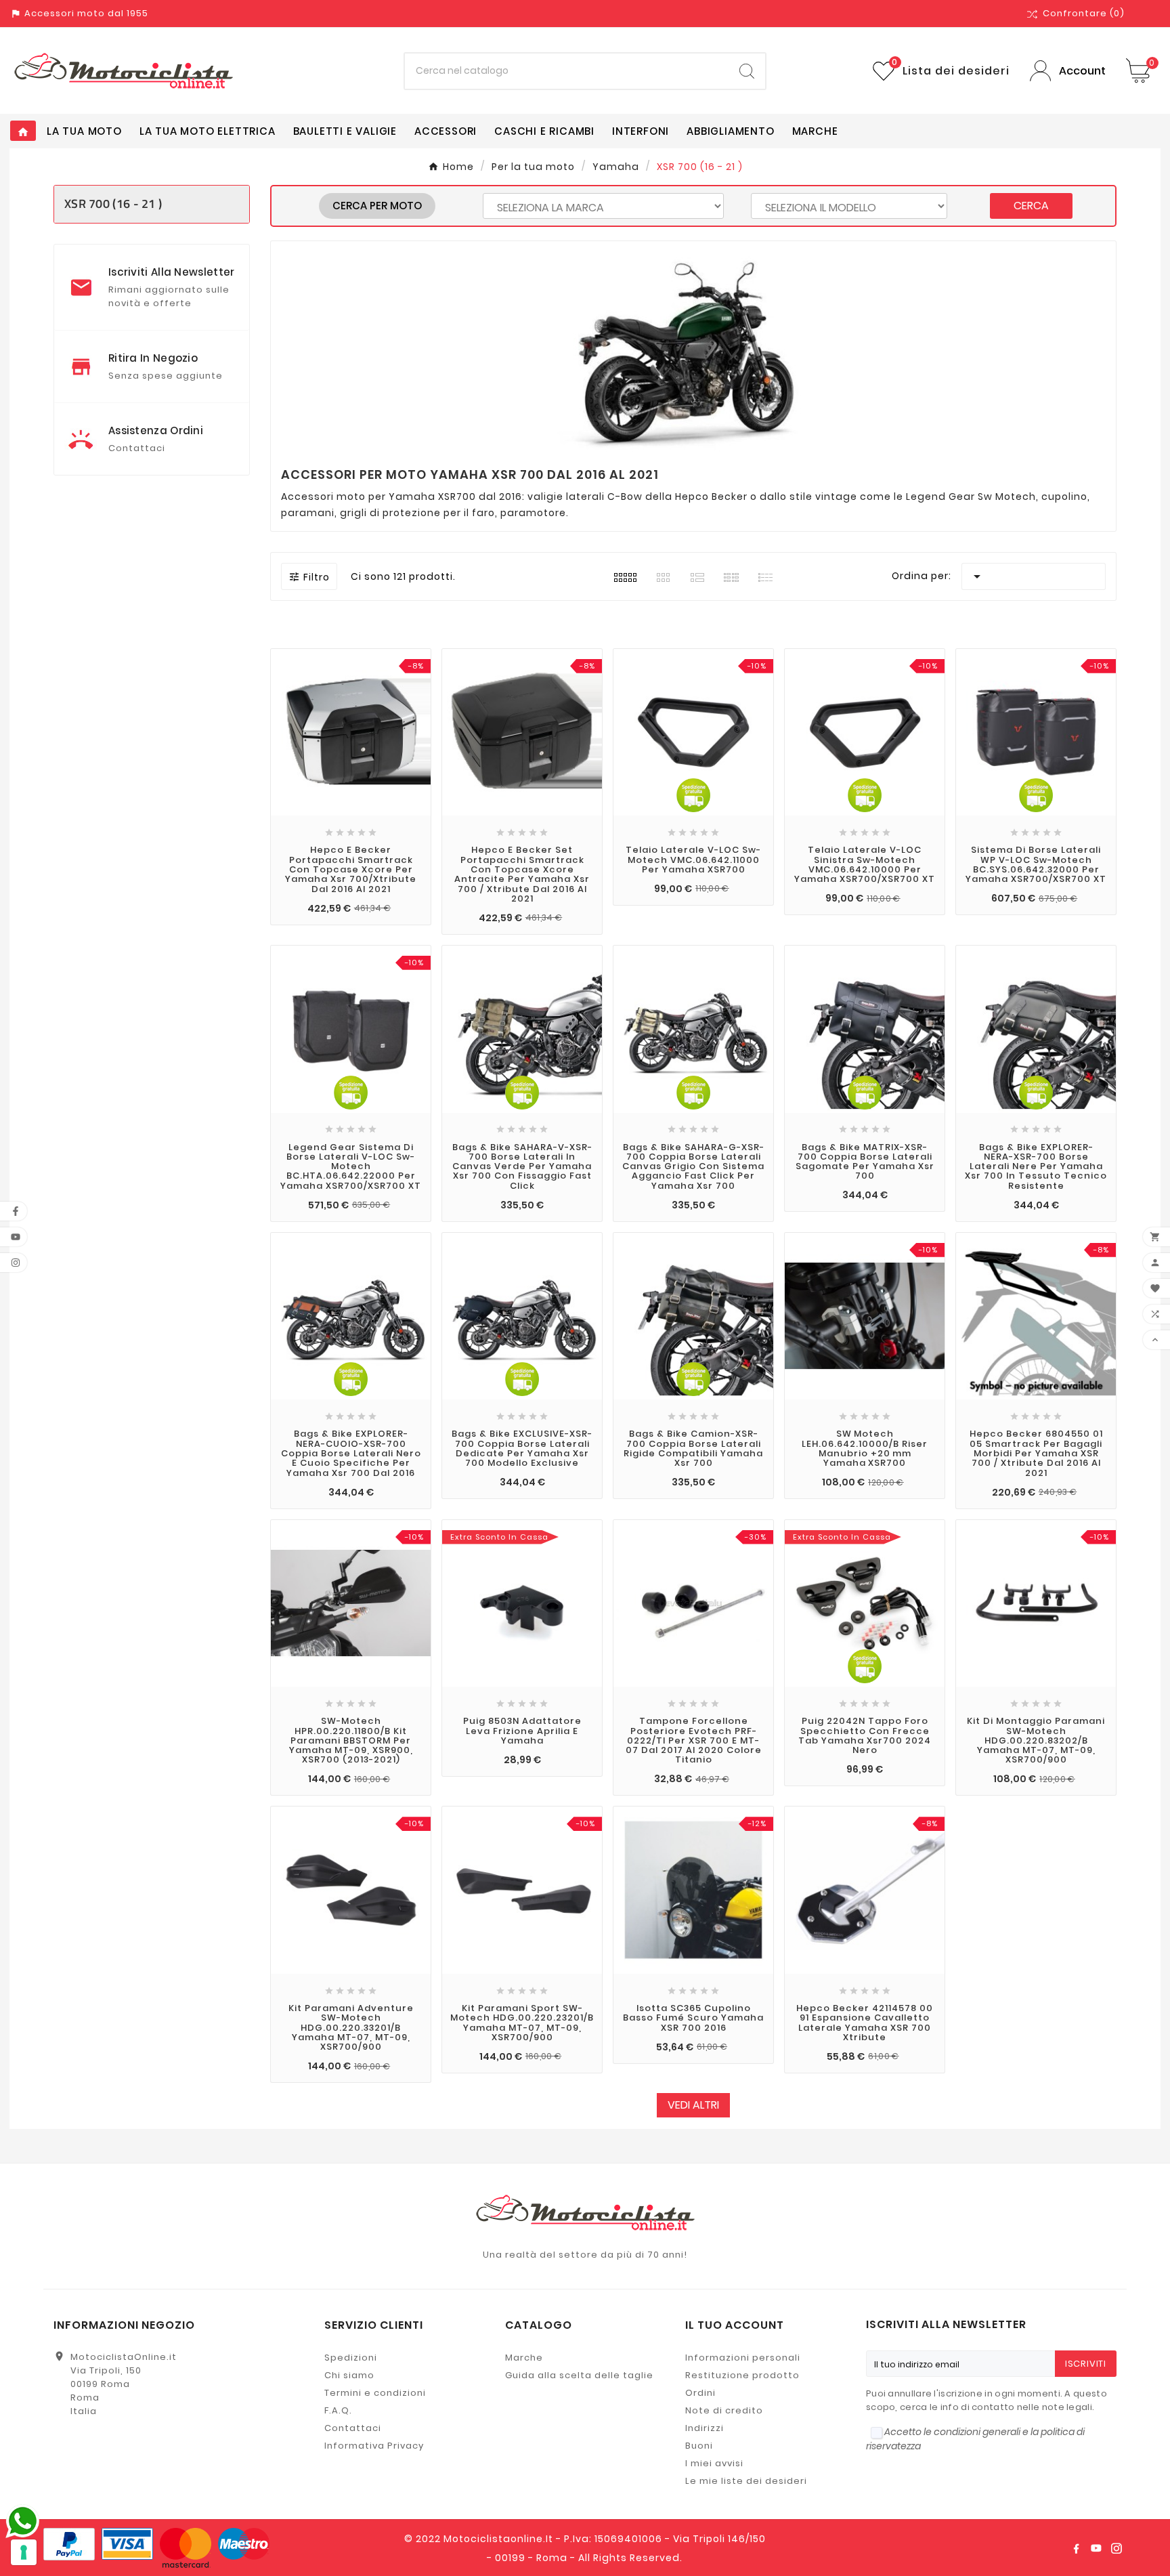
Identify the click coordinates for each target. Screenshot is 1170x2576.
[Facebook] (1076, 2548)
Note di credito (724, 2410)
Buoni (699, 2446)
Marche (524, 2358)
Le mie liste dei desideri (746, 2481)
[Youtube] (1096, 2548)
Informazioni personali (743, 2358)
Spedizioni (351, 2358)
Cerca (1031, 206)
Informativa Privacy (374, 2446)
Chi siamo (349, 2375)
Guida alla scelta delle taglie (579, 2375)
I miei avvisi (714, 2463)
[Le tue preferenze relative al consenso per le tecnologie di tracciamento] (24, 2552)
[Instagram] (1117, 2548)
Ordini (700, 2393)
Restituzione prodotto (742, 2375)
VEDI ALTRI (693, 2105)
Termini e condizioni (375, 2393)
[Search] (747, 71)
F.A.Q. (338, 2410)
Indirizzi (705, 2428)
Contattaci (353, 2428)
